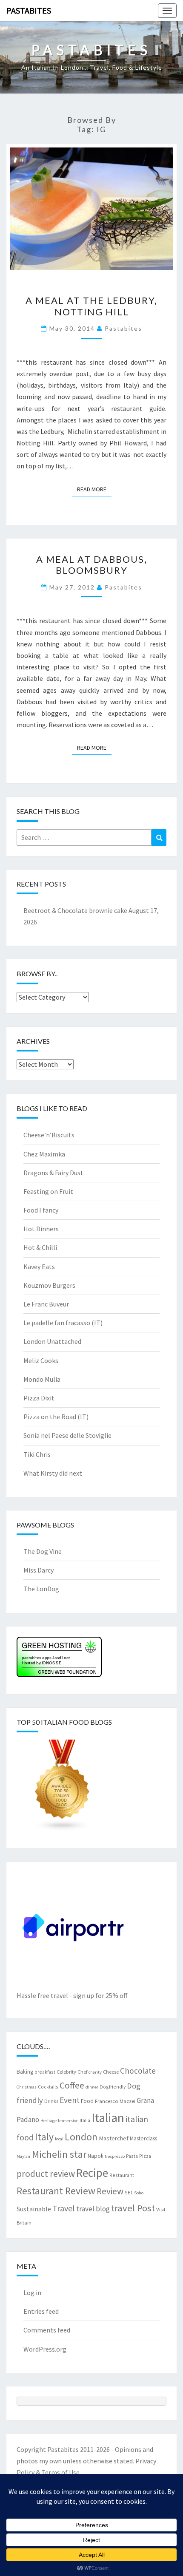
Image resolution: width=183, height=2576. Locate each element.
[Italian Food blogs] (63, 1788)
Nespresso (115, 2156)
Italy (44, 2137)
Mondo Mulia (42, 1379)
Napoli (96, 2156)
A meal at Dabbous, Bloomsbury (92, 565)
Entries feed (41, 2311)
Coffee (72, 2085)
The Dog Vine (43, 1551)
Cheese (111, 2072)
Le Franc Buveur (46, 1304)
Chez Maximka (44, 1154)
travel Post (133, 2208)
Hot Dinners (41, 1229)
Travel (64, 2208)
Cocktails (48, 2087)
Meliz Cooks (41, 1360)
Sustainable (34, 2209)
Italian (108, 2118)
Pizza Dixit (39, 1398)
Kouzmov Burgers (49, 1285)
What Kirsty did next (53, 1473)
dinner (92, 2087)
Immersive (68, 2121)
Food (87, 2101)
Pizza (145, 2156)
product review (46, 2174)
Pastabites (29, 10)
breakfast (45, 2072)
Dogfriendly (113, 2087)
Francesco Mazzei (115, 2101)
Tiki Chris (37, 1454)
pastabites (123, 328)
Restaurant (122, 2175)
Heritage (49, 2121)
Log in (32, 2293)
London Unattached (52, 1341)
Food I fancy (41, 1210)
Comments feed (47, 2330)
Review (110, 2191)
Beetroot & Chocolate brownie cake (75, 910)
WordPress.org (45, 2349)
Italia (85, 2120)
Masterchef (114, 2138)
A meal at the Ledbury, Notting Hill (91, 306)
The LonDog (41, 1589)
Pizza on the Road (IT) (56, 1417)
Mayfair (24, 2156)
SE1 (129, 2192)
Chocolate (138, 2071)
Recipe (92, 2173)
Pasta (132, 2156)
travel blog (93, 2209)
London (81, 2137)
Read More (94, 489)
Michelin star (59, 2154)
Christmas (27, 2087)
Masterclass (143, 2138)
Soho (139, 2193)
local (59, 2139)
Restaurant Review (56, 2191)
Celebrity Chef (72, 2072)
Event (70, 2100)
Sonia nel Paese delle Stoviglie (67, 1435)
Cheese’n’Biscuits (49, 1135)
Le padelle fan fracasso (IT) (63, 1323)
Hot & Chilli (40, 1247)
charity (95, 2072)
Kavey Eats (39, 1267)
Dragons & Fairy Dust (53, 1173)
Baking (25, 2072)
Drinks (51, 2101)
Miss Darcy (39, 1570)
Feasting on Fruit (48, 1191)
